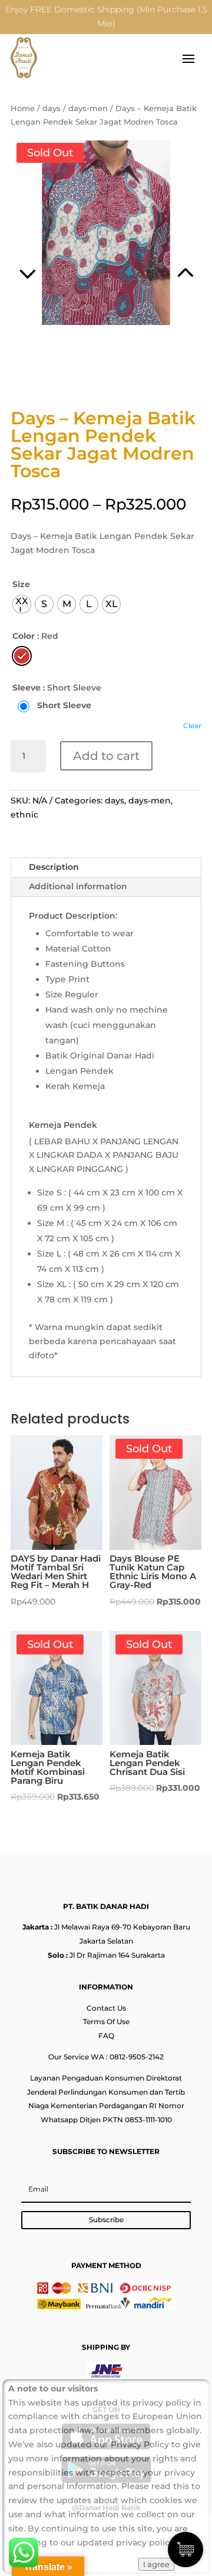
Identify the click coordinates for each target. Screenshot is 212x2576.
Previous (58, 258)
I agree (156, 2564)
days (52, 108)
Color (24, 636)
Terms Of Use (106, 2021)
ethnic (24, 815)
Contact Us (106, 2008)
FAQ (106, 2036)
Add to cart (106, 756)
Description (54, 867)
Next (154, 258)
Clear (192, 726)
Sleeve (26, 688)
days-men (88, 108)
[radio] (22, 604)
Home (23, 108)
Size (21, 584)
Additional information (78, 886)
